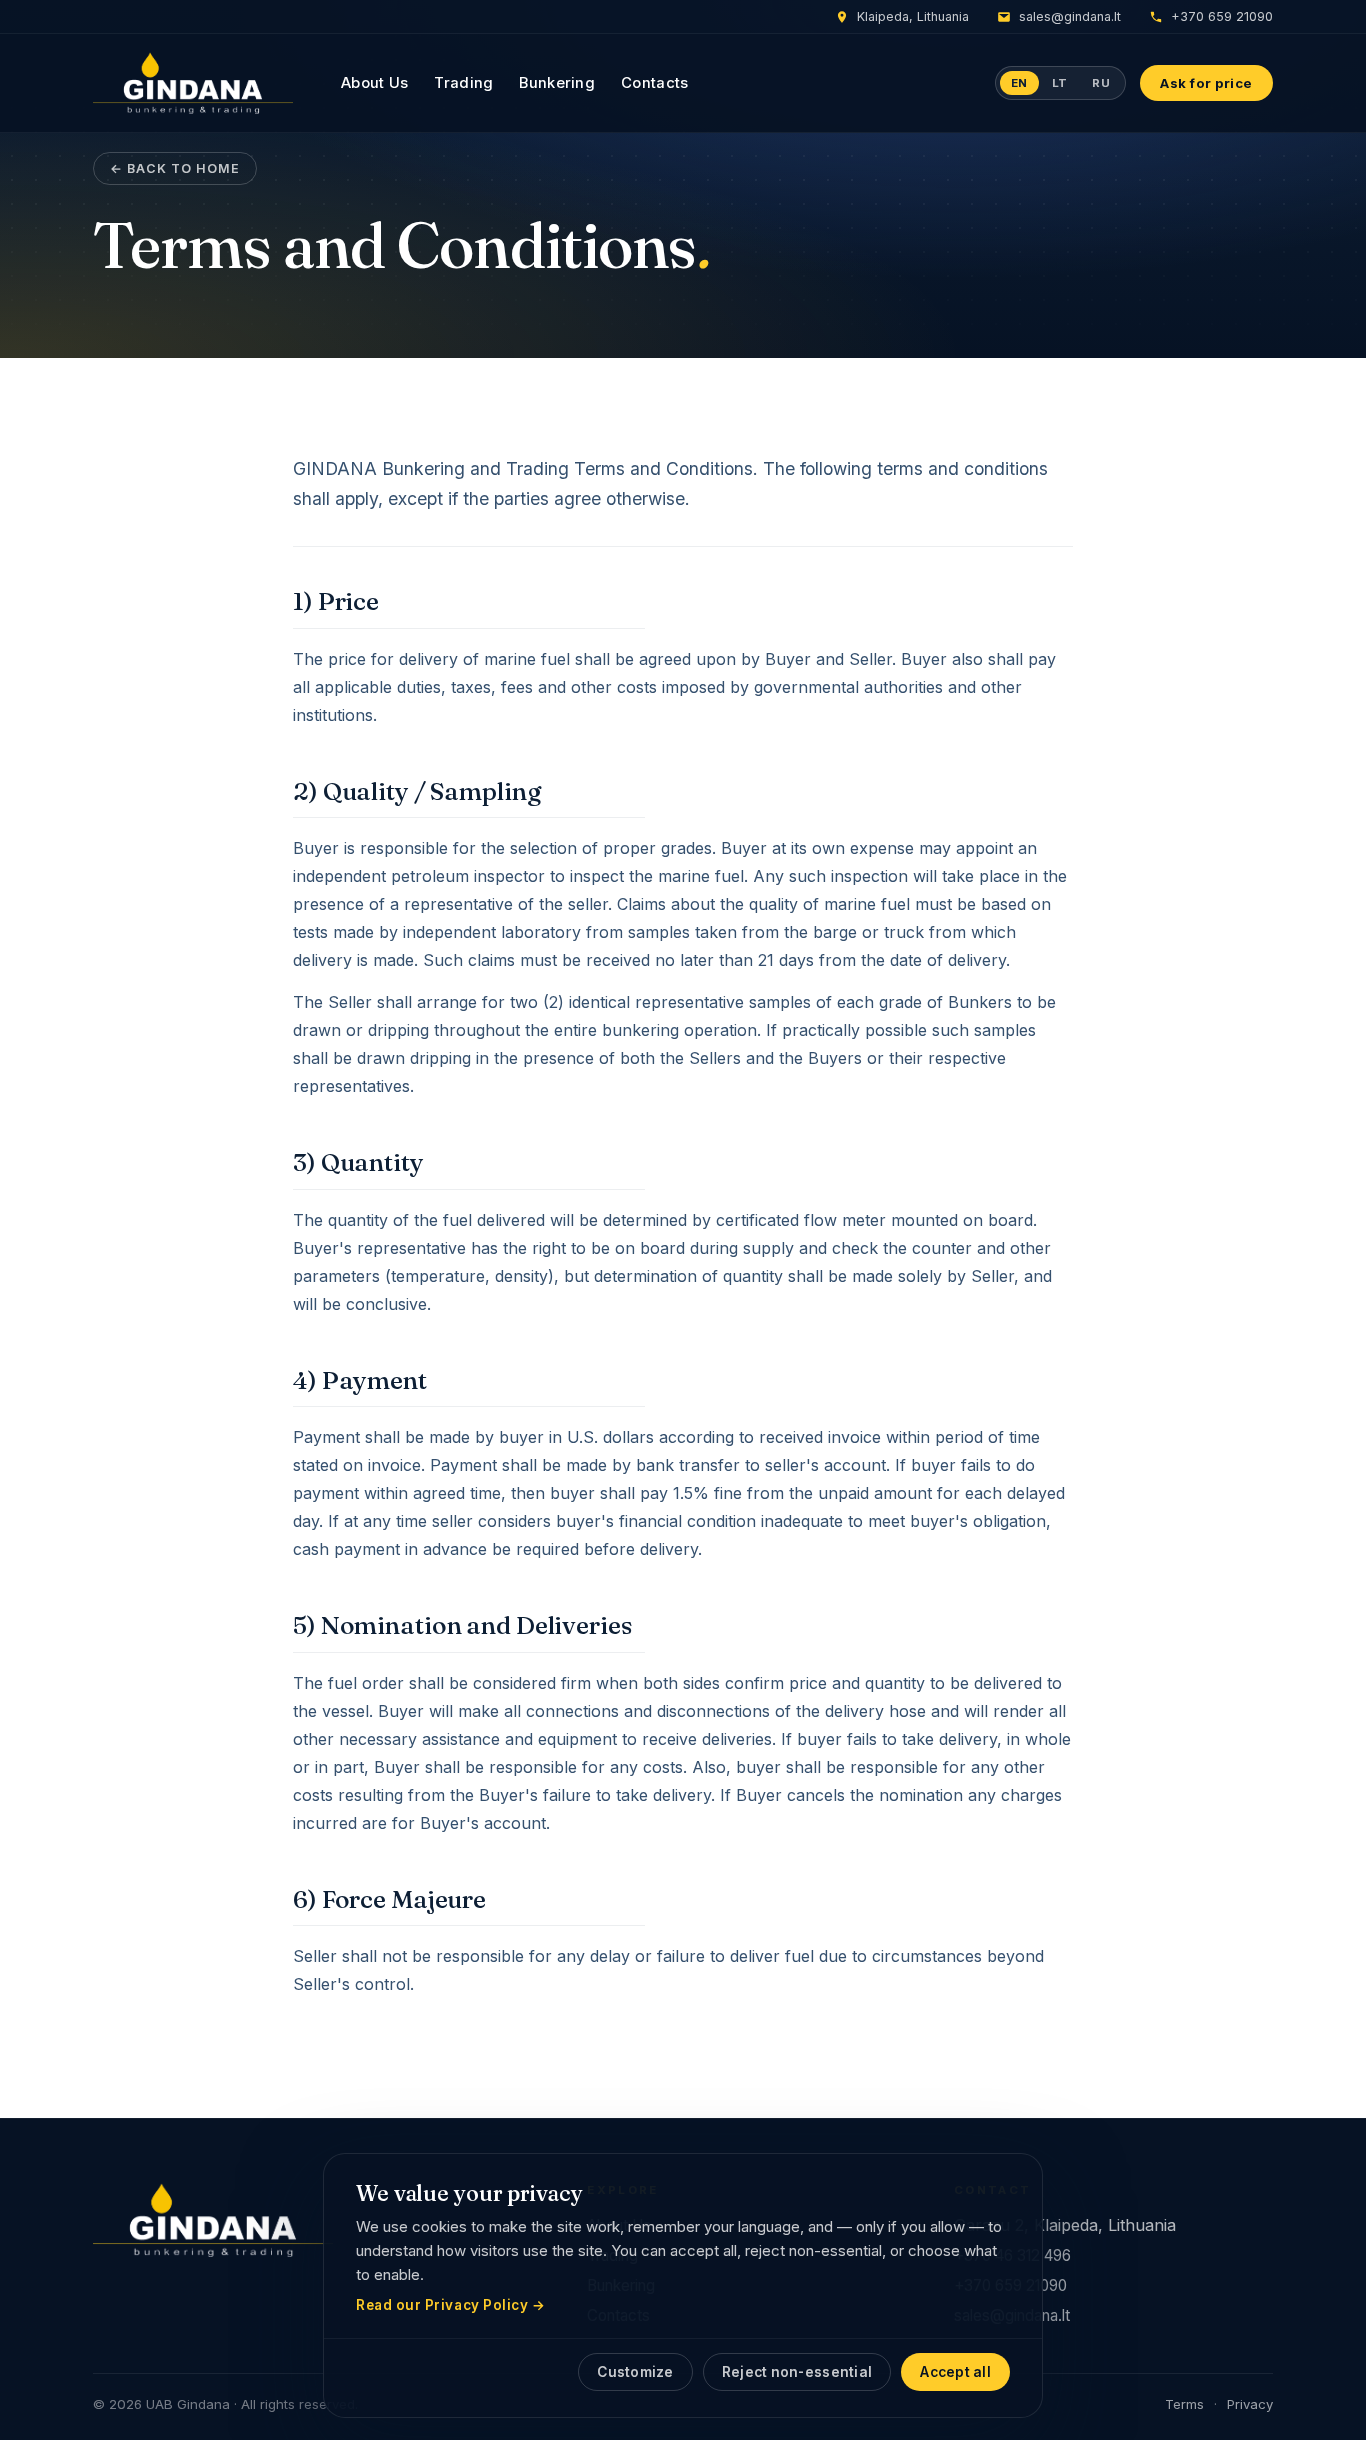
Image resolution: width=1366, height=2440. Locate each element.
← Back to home (175, 168)
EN (1019, 83)
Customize (635, 2372)
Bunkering (557, 83)
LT (1060, 83)
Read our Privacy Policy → (450, 2305)
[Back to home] (193, 83)
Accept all (955, 2372)
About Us (374, 83)
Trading (463, 83)
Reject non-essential (797, 2372)
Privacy (1250, 2404)
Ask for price (1206, 83)
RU (1101, 83)
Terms (1184, 2404)
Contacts (654, 83)
